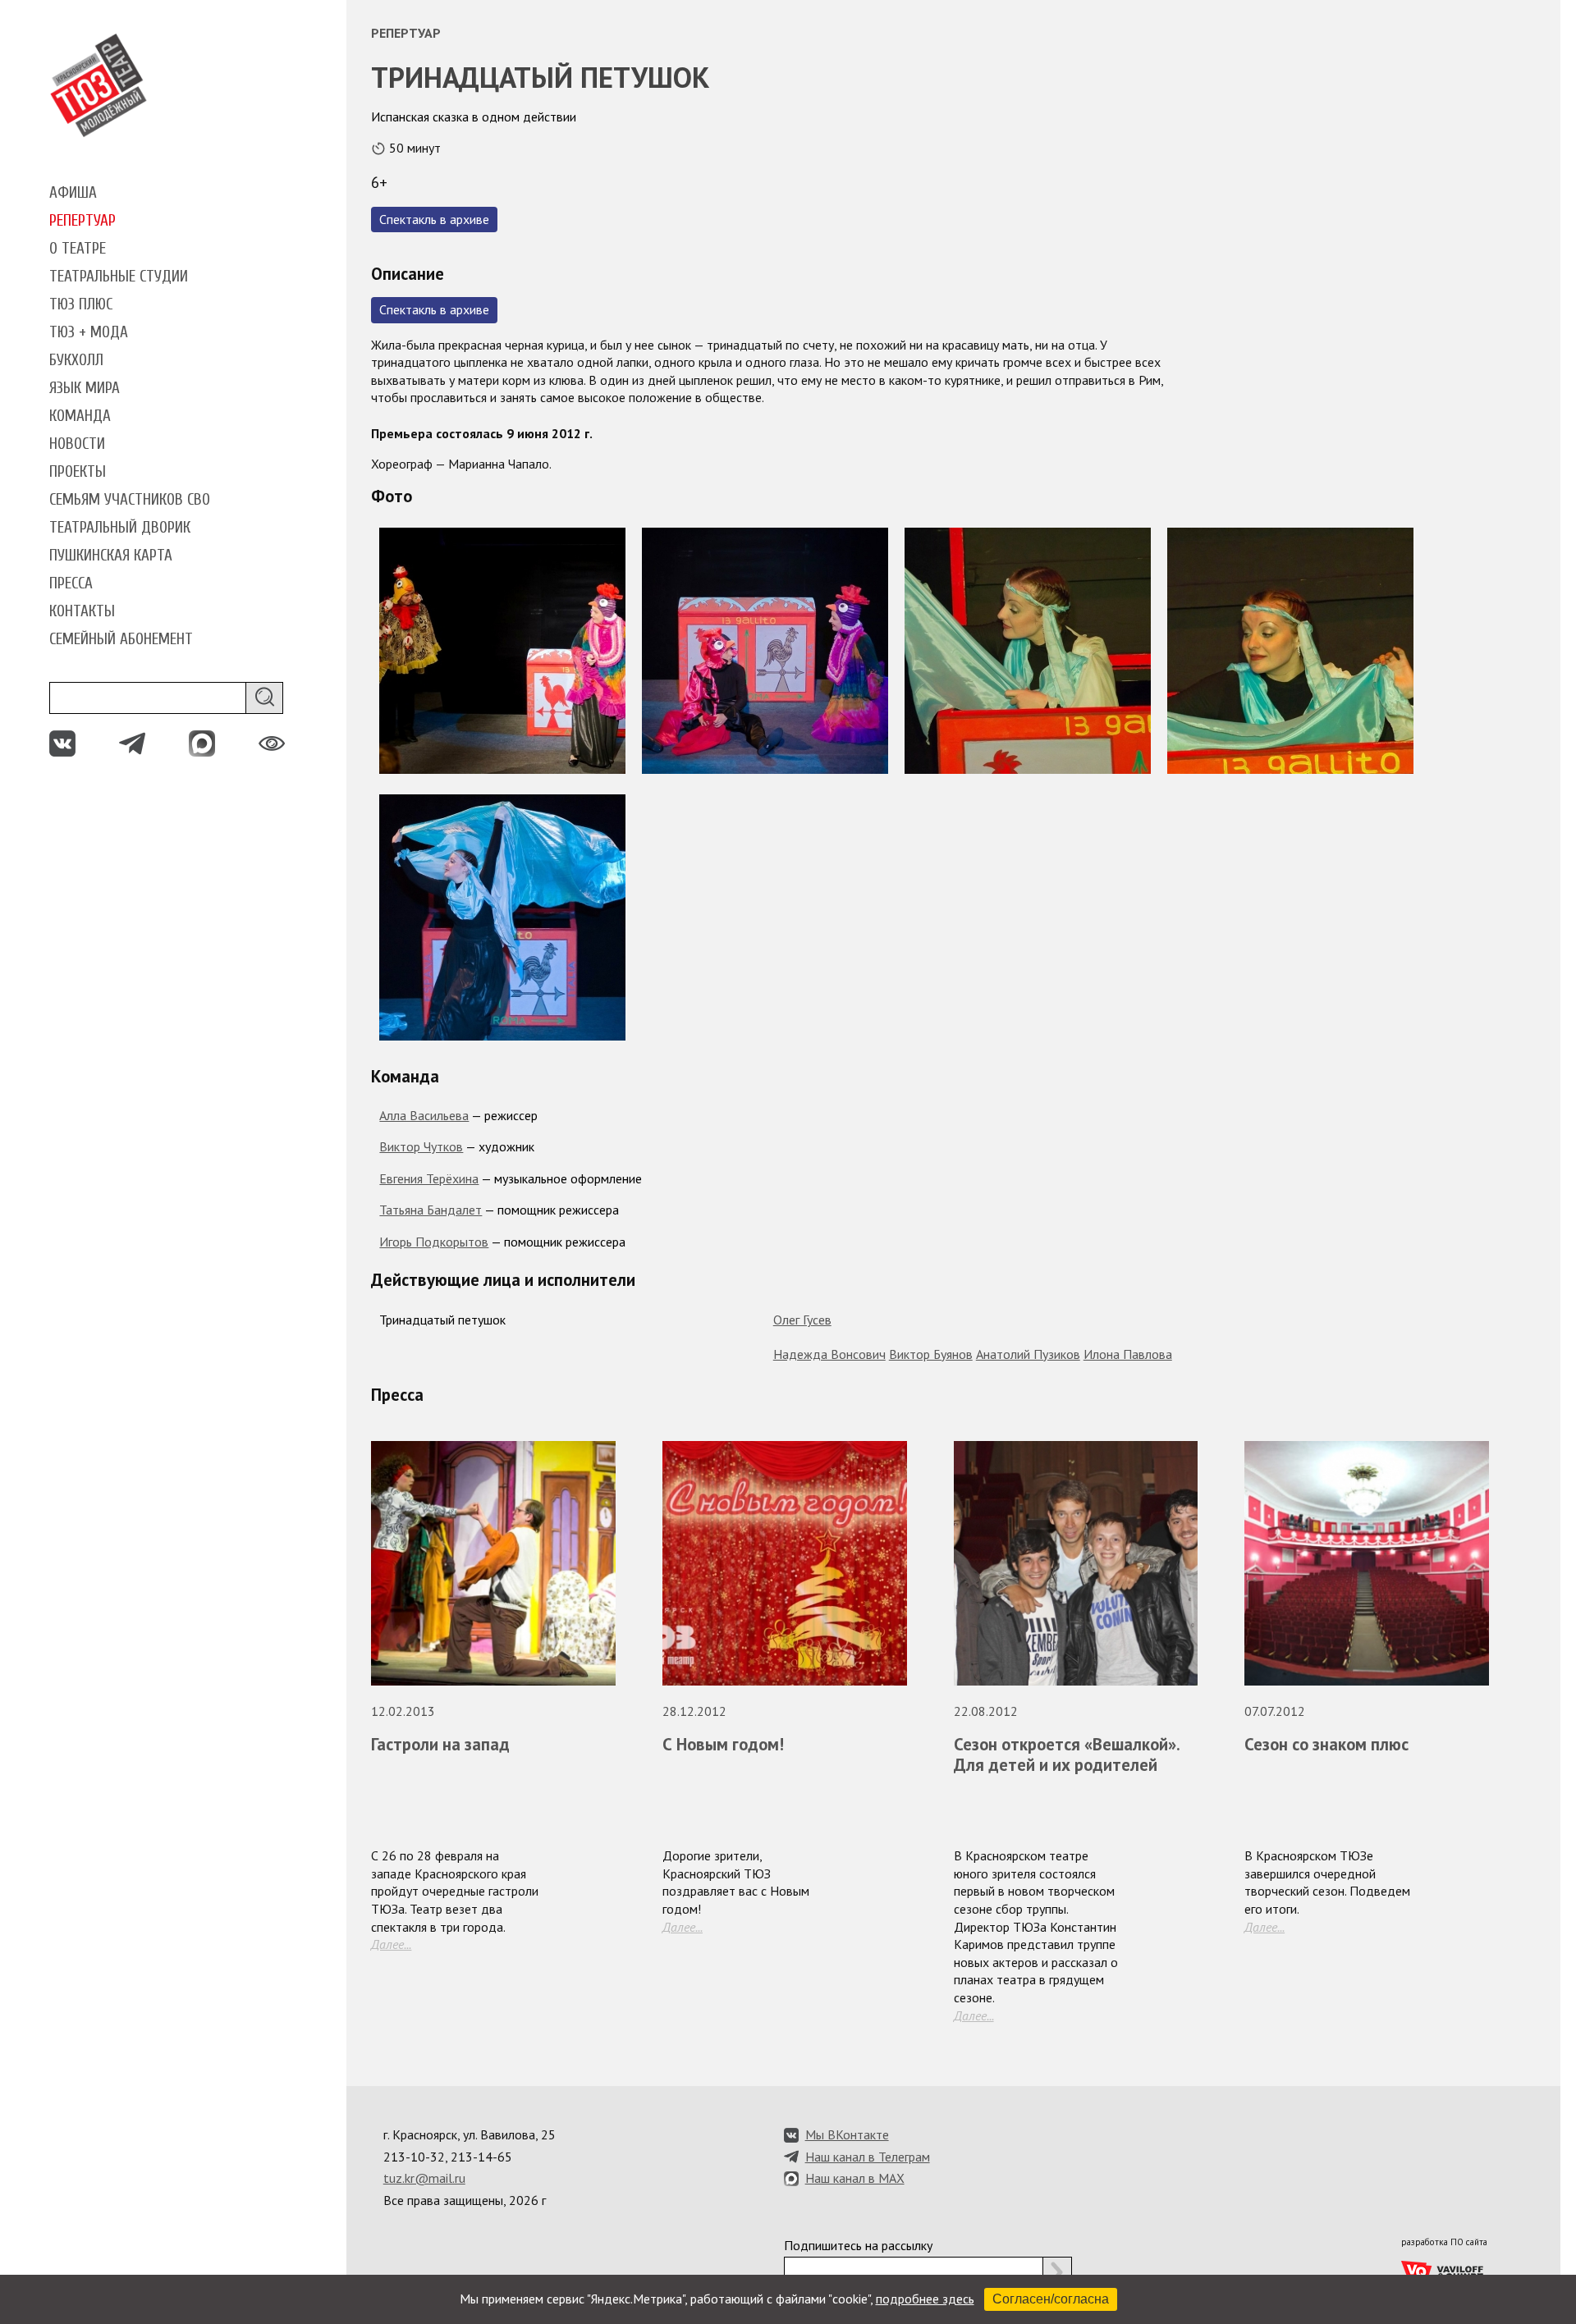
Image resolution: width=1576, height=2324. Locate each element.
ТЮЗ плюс (81, 304)
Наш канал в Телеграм (868, 2157)
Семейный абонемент (121, 639)
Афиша (73, 193)
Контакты (82, 611)
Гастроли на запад (440, 1744)
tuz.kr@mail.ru (424, 2178)
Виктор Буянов (931, 1354)
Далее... (391, 1944)
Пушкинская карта (111, 556)
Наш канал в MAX (855, 2178)
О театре (78, 249)
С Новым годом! (723, 1744)
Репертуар (82, 221)
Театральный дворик (120, 528)
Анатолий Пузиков (1028, 1354)
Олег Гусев (802, 1320)
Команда (80, 416)
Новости (77, 444)
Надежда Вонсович (829, 1354)
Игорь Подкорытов (434, 1242)
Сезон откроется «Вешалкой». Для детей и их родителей (1067, 1754)
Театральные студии (119, 277)
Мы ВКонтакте (847, 2134)
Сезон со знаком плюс (1326, 1744)
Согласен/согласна (1051, 2299)
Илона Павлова (1128, 1354)
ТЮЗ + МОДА (89, 332)
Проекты (78, 472)
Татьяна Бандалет (431, 1210)
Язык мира (85, 388)
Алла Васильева (424, 1115)
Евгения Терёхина (429, 1178)
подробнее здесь (925, 2299)
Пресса (71, 583)
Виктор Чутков (421, 1146)
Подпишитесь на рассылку (858, 2245)
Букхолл (76, 360)
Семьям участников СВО (130, 500)
